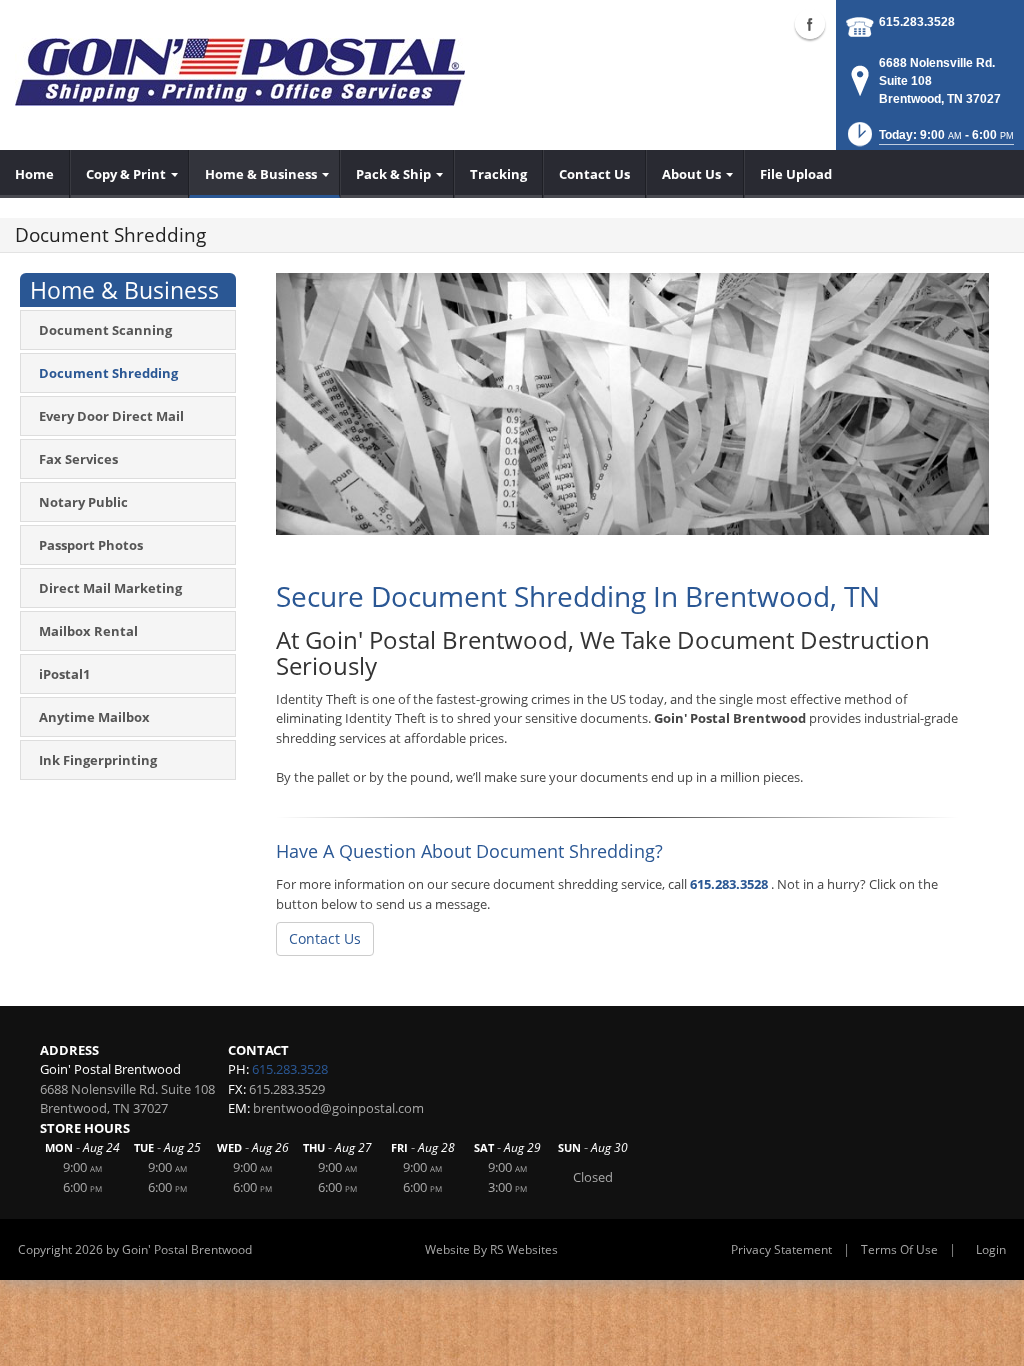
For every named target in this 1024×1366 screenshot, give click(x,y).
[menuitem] (35, 174)
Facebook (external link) (810, 24)
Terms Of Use (899, 1249)
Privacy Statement (781, 1249)
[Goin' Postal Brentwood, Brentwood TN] (240, 70)
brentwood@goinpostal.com (338, 1108)
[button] (929, 140)
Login (991, 1249)
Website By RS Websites (491, 1249)
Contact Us (325, 938)
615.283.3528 (917, 22)
